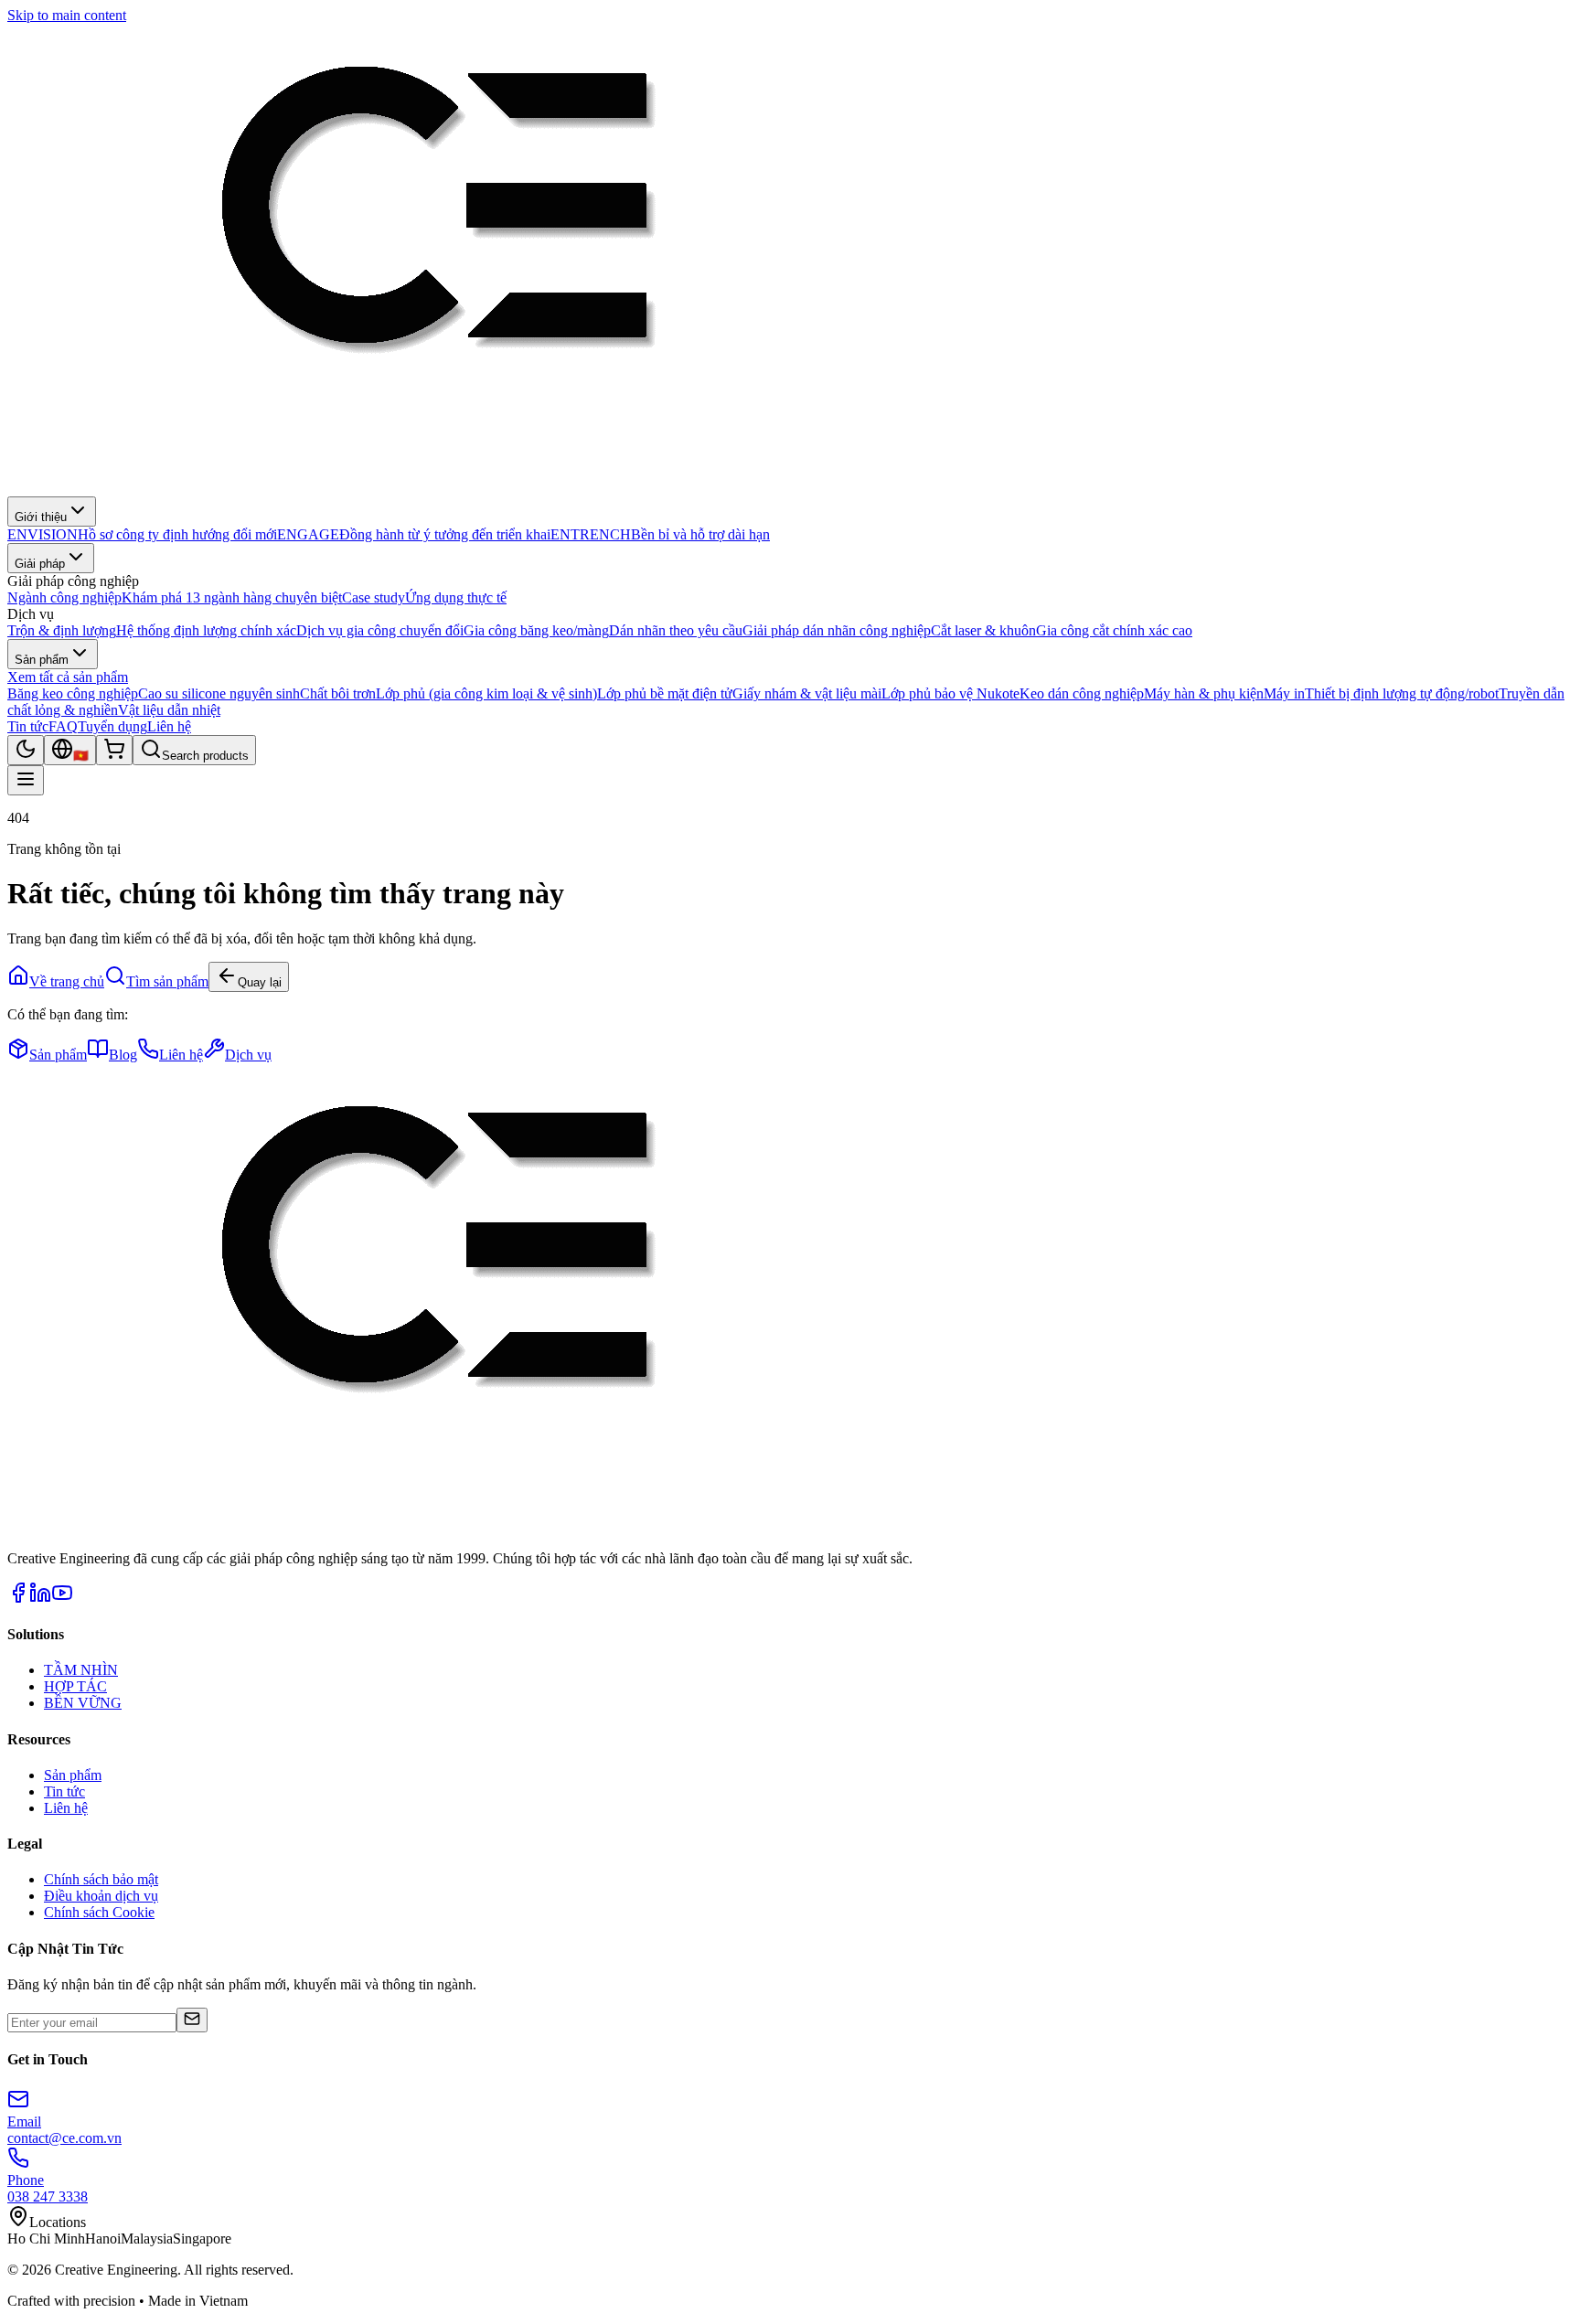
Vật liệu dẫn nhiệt (169, 710)
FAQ (63, 726)
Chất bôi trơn (338, 693)
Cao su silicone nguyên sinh (219, 693)
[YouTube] (62, 1599)
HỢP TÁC (75, 1686)
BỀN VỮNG (83, 1703)
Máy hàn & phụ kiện (1204, 693)
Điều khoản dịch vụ (101, 1896)
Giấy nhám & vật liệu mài (807, 693)
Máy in (1284, 693)
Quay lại (260, 982)
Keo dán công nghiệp (1082, 693)
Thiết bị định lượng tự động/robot (1402, 693)
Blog (123, 1055)
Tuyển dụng (112, 726)
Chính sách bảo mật (101, 1879)
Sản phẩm (42, 660)
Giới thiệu (41, 517)
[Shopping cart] (114, 750)
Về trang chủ (67, 981)
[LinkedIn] (40, 1599)
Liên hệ (169, 726)
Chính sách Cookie (99, 1912)
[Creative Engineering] (433, 488)
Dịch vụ (248, 1055)
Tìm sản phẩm (167, 981)
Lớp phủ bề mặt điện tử (665, 693)
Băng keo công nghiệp (73, 693)
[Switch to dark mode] (26, 750)
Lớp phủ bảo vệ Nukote (950, 693)
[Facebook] (18, 1599)
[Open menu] (26, 780)
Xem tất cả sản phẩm (68, 677)
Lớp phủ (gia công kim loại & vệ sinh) (486, 693)
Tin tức (28, 726)
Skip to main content (67, 15)
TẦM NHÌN (81, 1670)
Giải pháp (40, 564)
